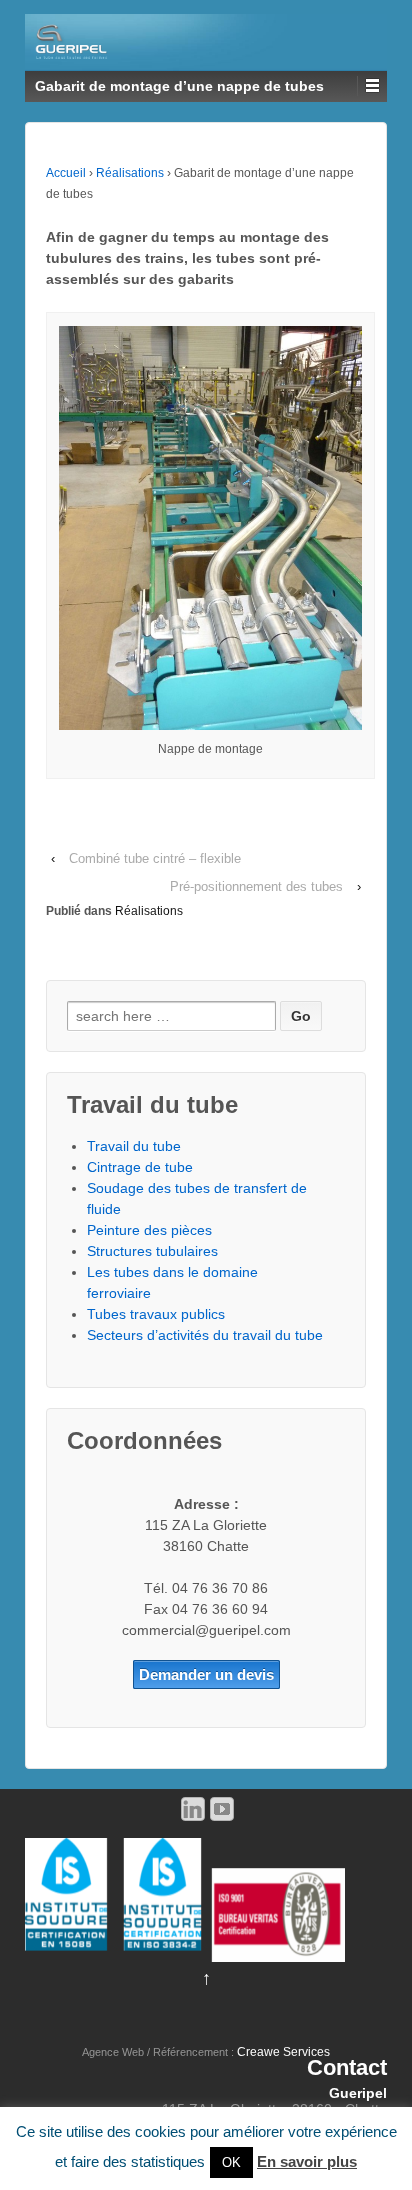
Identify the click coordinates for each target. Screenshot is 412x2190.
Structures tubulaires (152, 1251)
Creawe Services (283, 2052)
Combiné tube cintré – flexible (155, 858)
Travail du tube (134, 1146)
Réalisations (130, 173)
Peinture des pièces (149, 1230)
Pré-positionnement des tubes (256, 886)
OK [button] (231, 2162)
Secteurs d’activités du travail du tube (205, 1335)
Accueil (66, 173)
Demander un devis (206, 1674)
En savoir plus (307, 2161)
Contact (347, 2067)
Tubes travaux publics (156, 1314)
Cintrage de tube (140, 1167)
